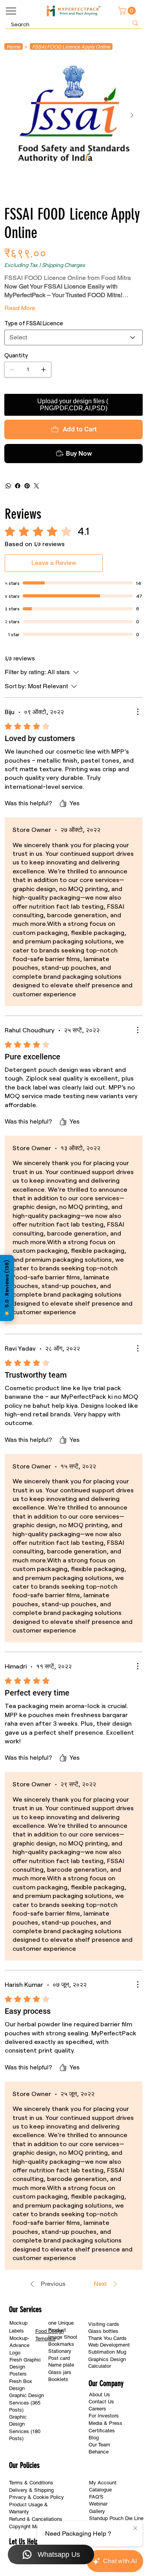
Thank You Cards (107, 2338)
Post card (59, 2358)
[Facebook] (18, 486)
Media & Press (105, 2423)
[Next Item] (132, 115)
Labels (16, 2331)
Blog (94, 2438)
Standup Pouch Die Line (116, 2518)
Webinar (98, 2504)
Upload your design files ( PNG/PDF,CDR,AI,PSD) (73, 405)
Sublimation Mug (107, 2352)
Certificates (102, 2431)
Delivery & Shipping (31, 2490)
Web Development (109, 2345)
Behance (99, 2452)
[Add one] (44, 370)
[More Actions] (138, 712)
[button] (128, 11)
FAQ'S (96, 2497)
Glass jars (60, 2372)
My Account (103, 2483)
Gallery (97, 2511)
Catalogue (100, 2490)
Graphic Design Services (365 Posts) (26, 2403)
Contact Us (101, 2402)
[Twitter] (36, 486)
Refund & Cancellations (36, 2519)
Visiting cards (104, 2324)
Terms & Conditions (31, 2483)
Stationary (60, 2351)
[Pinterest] (27, 486)
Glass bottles (103, 2331)
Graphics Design (107, 2359)
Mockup (18, 2323)
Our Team (99, 2445)
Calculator (100, 2366)
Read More (20, 308)
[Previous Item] (15, 115)
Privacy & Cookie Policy (36, 2497)
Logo (15, 2353)
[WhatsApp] (8, 486)
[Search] (135, 23)
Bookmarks (61, 2344)
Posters (18, 2374)
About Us (100, 2395)
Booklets (58, 2379)
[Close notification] (135, 2529)
